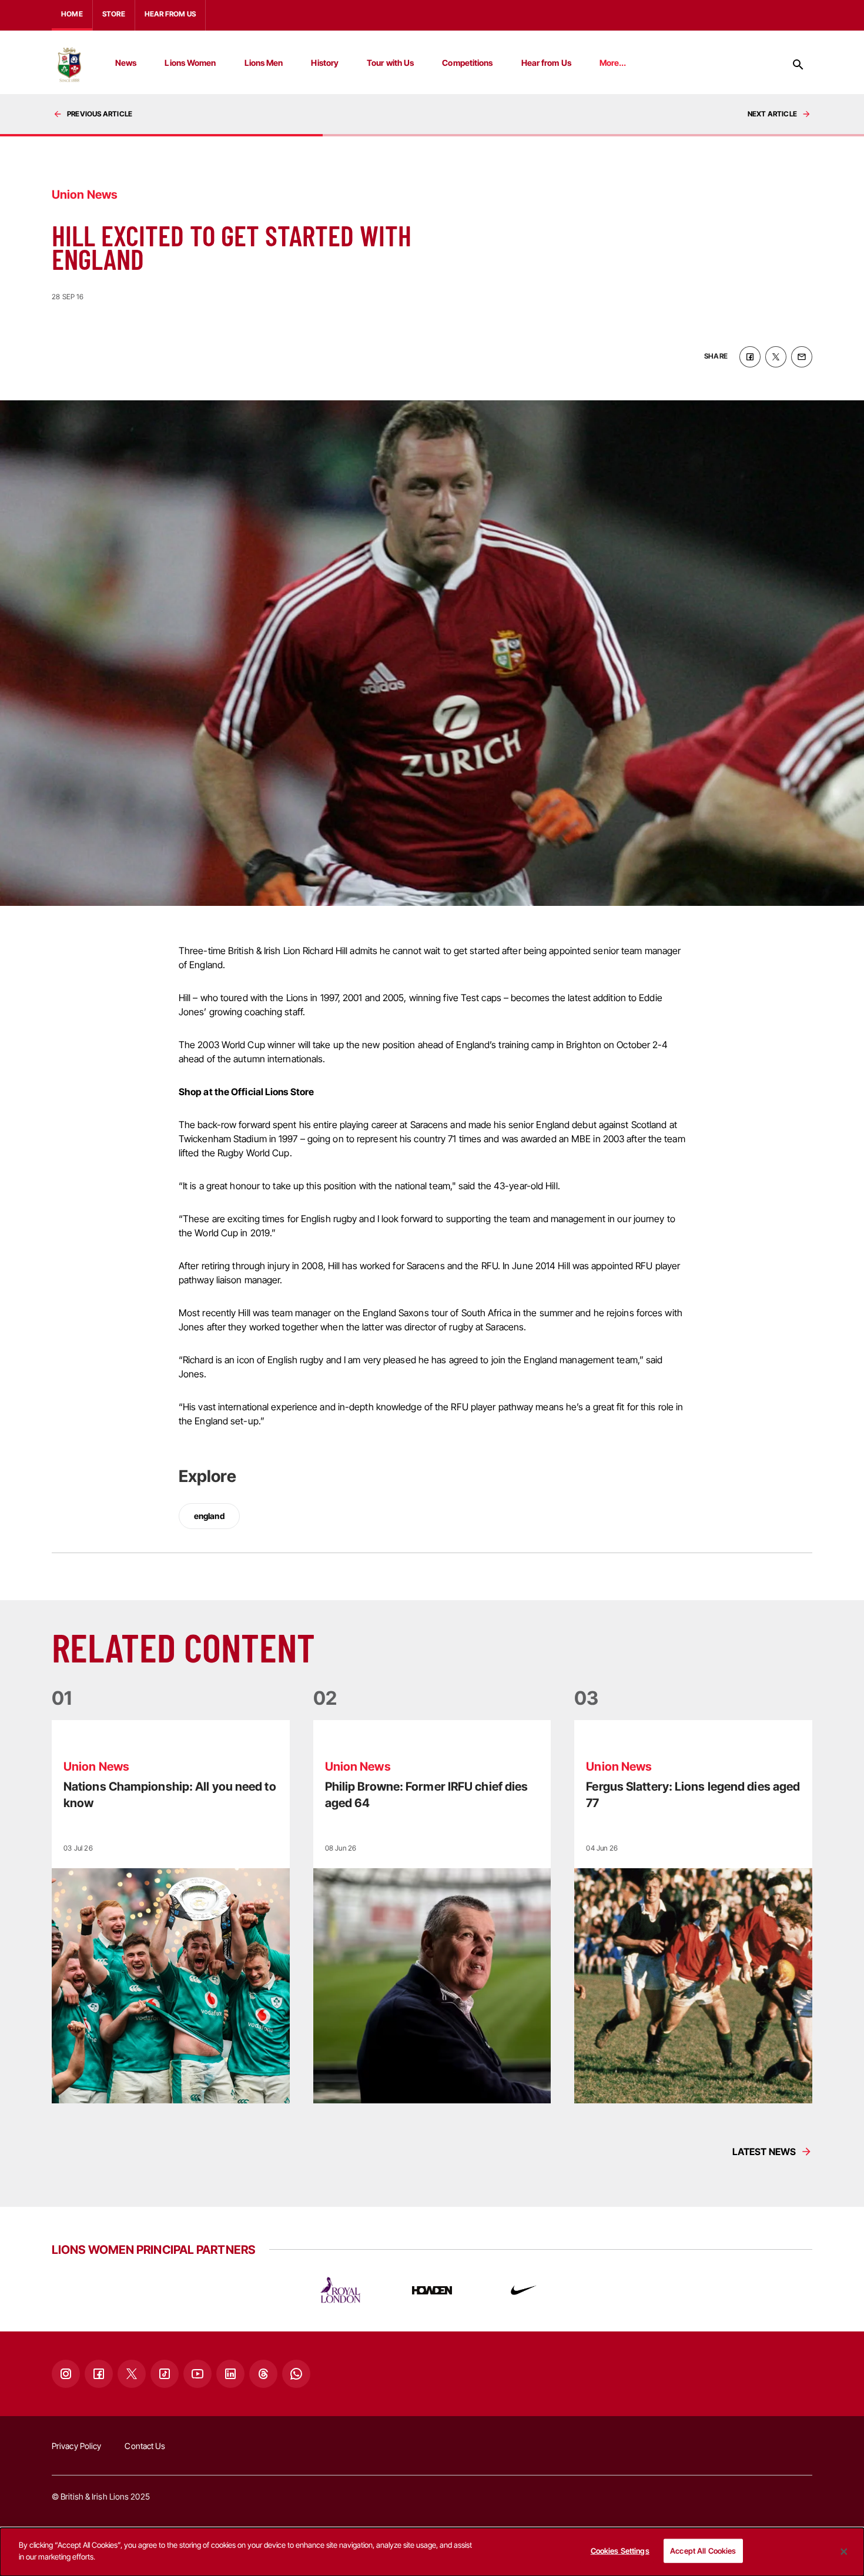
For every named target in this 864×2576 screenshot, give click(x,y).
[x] (776, 357)
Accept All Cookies (703, 2551)
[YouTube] (197, 2374)
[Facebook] (99, 2374)
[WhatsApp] (296, 2374)
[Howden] (432, 2290)
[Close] (844, 2552)
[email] (802, 357)
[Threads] (263, 2374)
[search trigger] (798, 65)
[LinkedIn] (230, 2374)
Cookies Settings (620, 2551)
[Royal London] (340, 2290)
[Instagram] (66, 2374)
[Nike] (524, 2290)
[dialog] (432, 2552)
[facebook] (750, 357)
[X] (132, 2374)
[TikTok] (165, 2374)
